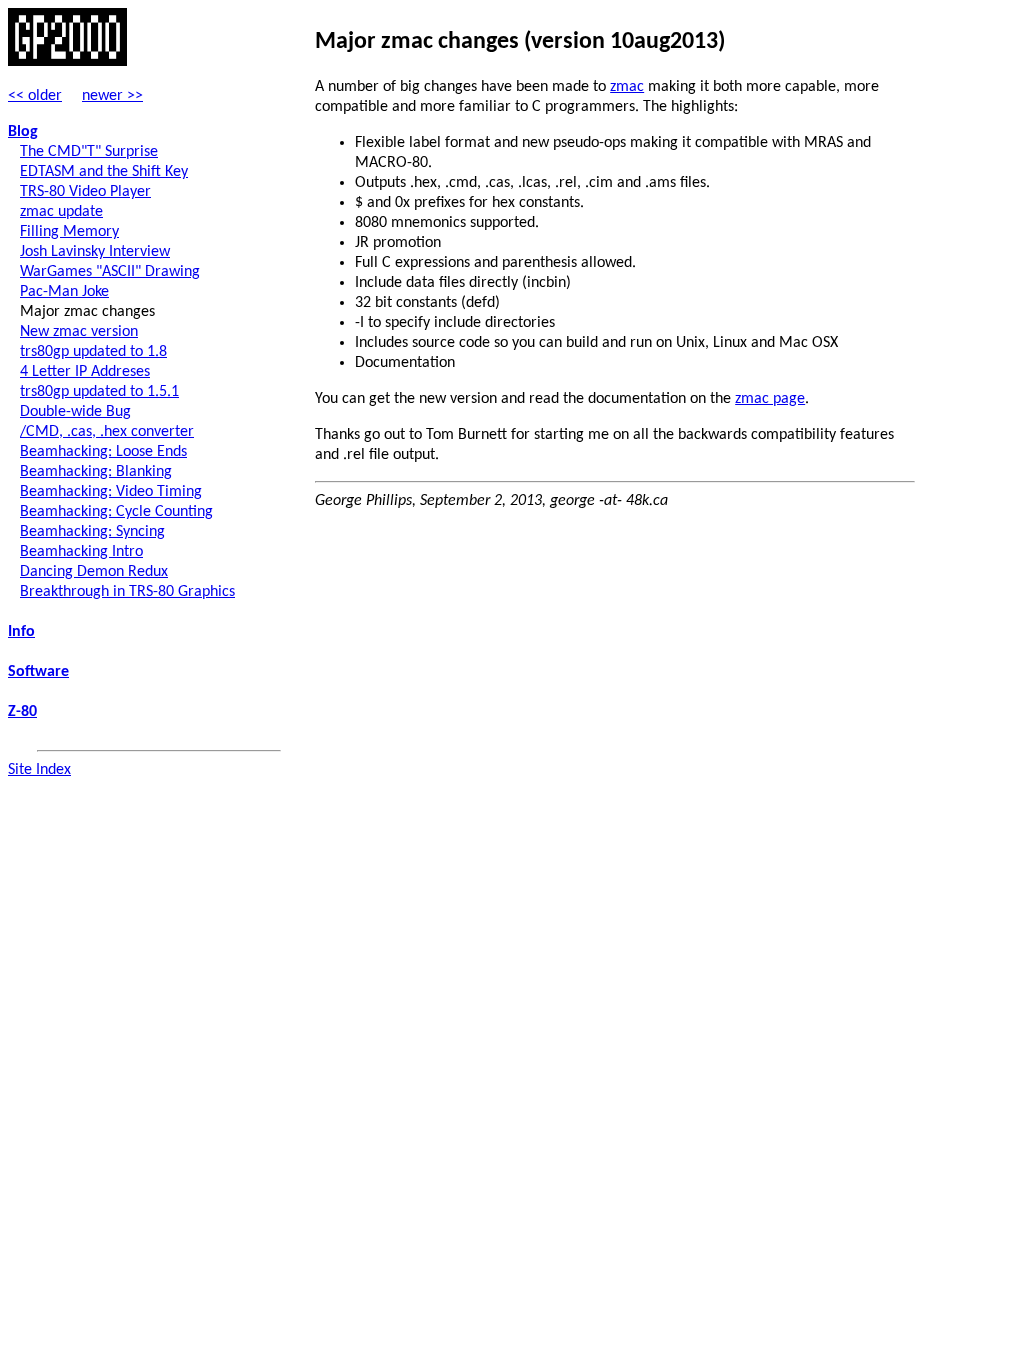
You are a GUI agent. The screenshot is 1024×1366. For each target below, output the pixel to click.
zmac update (61, 212)
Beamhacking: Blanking (96, 472)
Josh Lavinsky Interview (95, 252)
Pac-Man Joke (64, 292)
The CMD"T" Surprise (89, 152)
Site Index (39, 770)
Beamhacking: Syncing (92, 532)
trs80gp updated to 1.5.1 (99, 392)
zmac (627, 87)
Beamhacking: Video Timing (111, 492)
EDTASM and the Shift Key (104, 172)
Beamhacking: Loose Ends (103, 452)
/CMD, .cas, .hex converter (107, 432)
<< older (35, 96)
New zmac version (79, 332)
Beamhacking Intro (81, 552)
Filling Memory (69, 232)
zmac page (770, 399)
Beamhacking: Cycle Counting (116, 512)
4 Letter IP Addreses (85, 372)
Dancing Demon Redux (94, 572)
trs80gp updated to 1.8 (93, 352)
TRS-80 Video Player (85, 192)
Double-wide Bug (75, 412)
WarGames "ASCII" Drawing (110, 272)
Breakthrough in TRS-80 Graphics (127, 592)
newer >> (112, 96)
